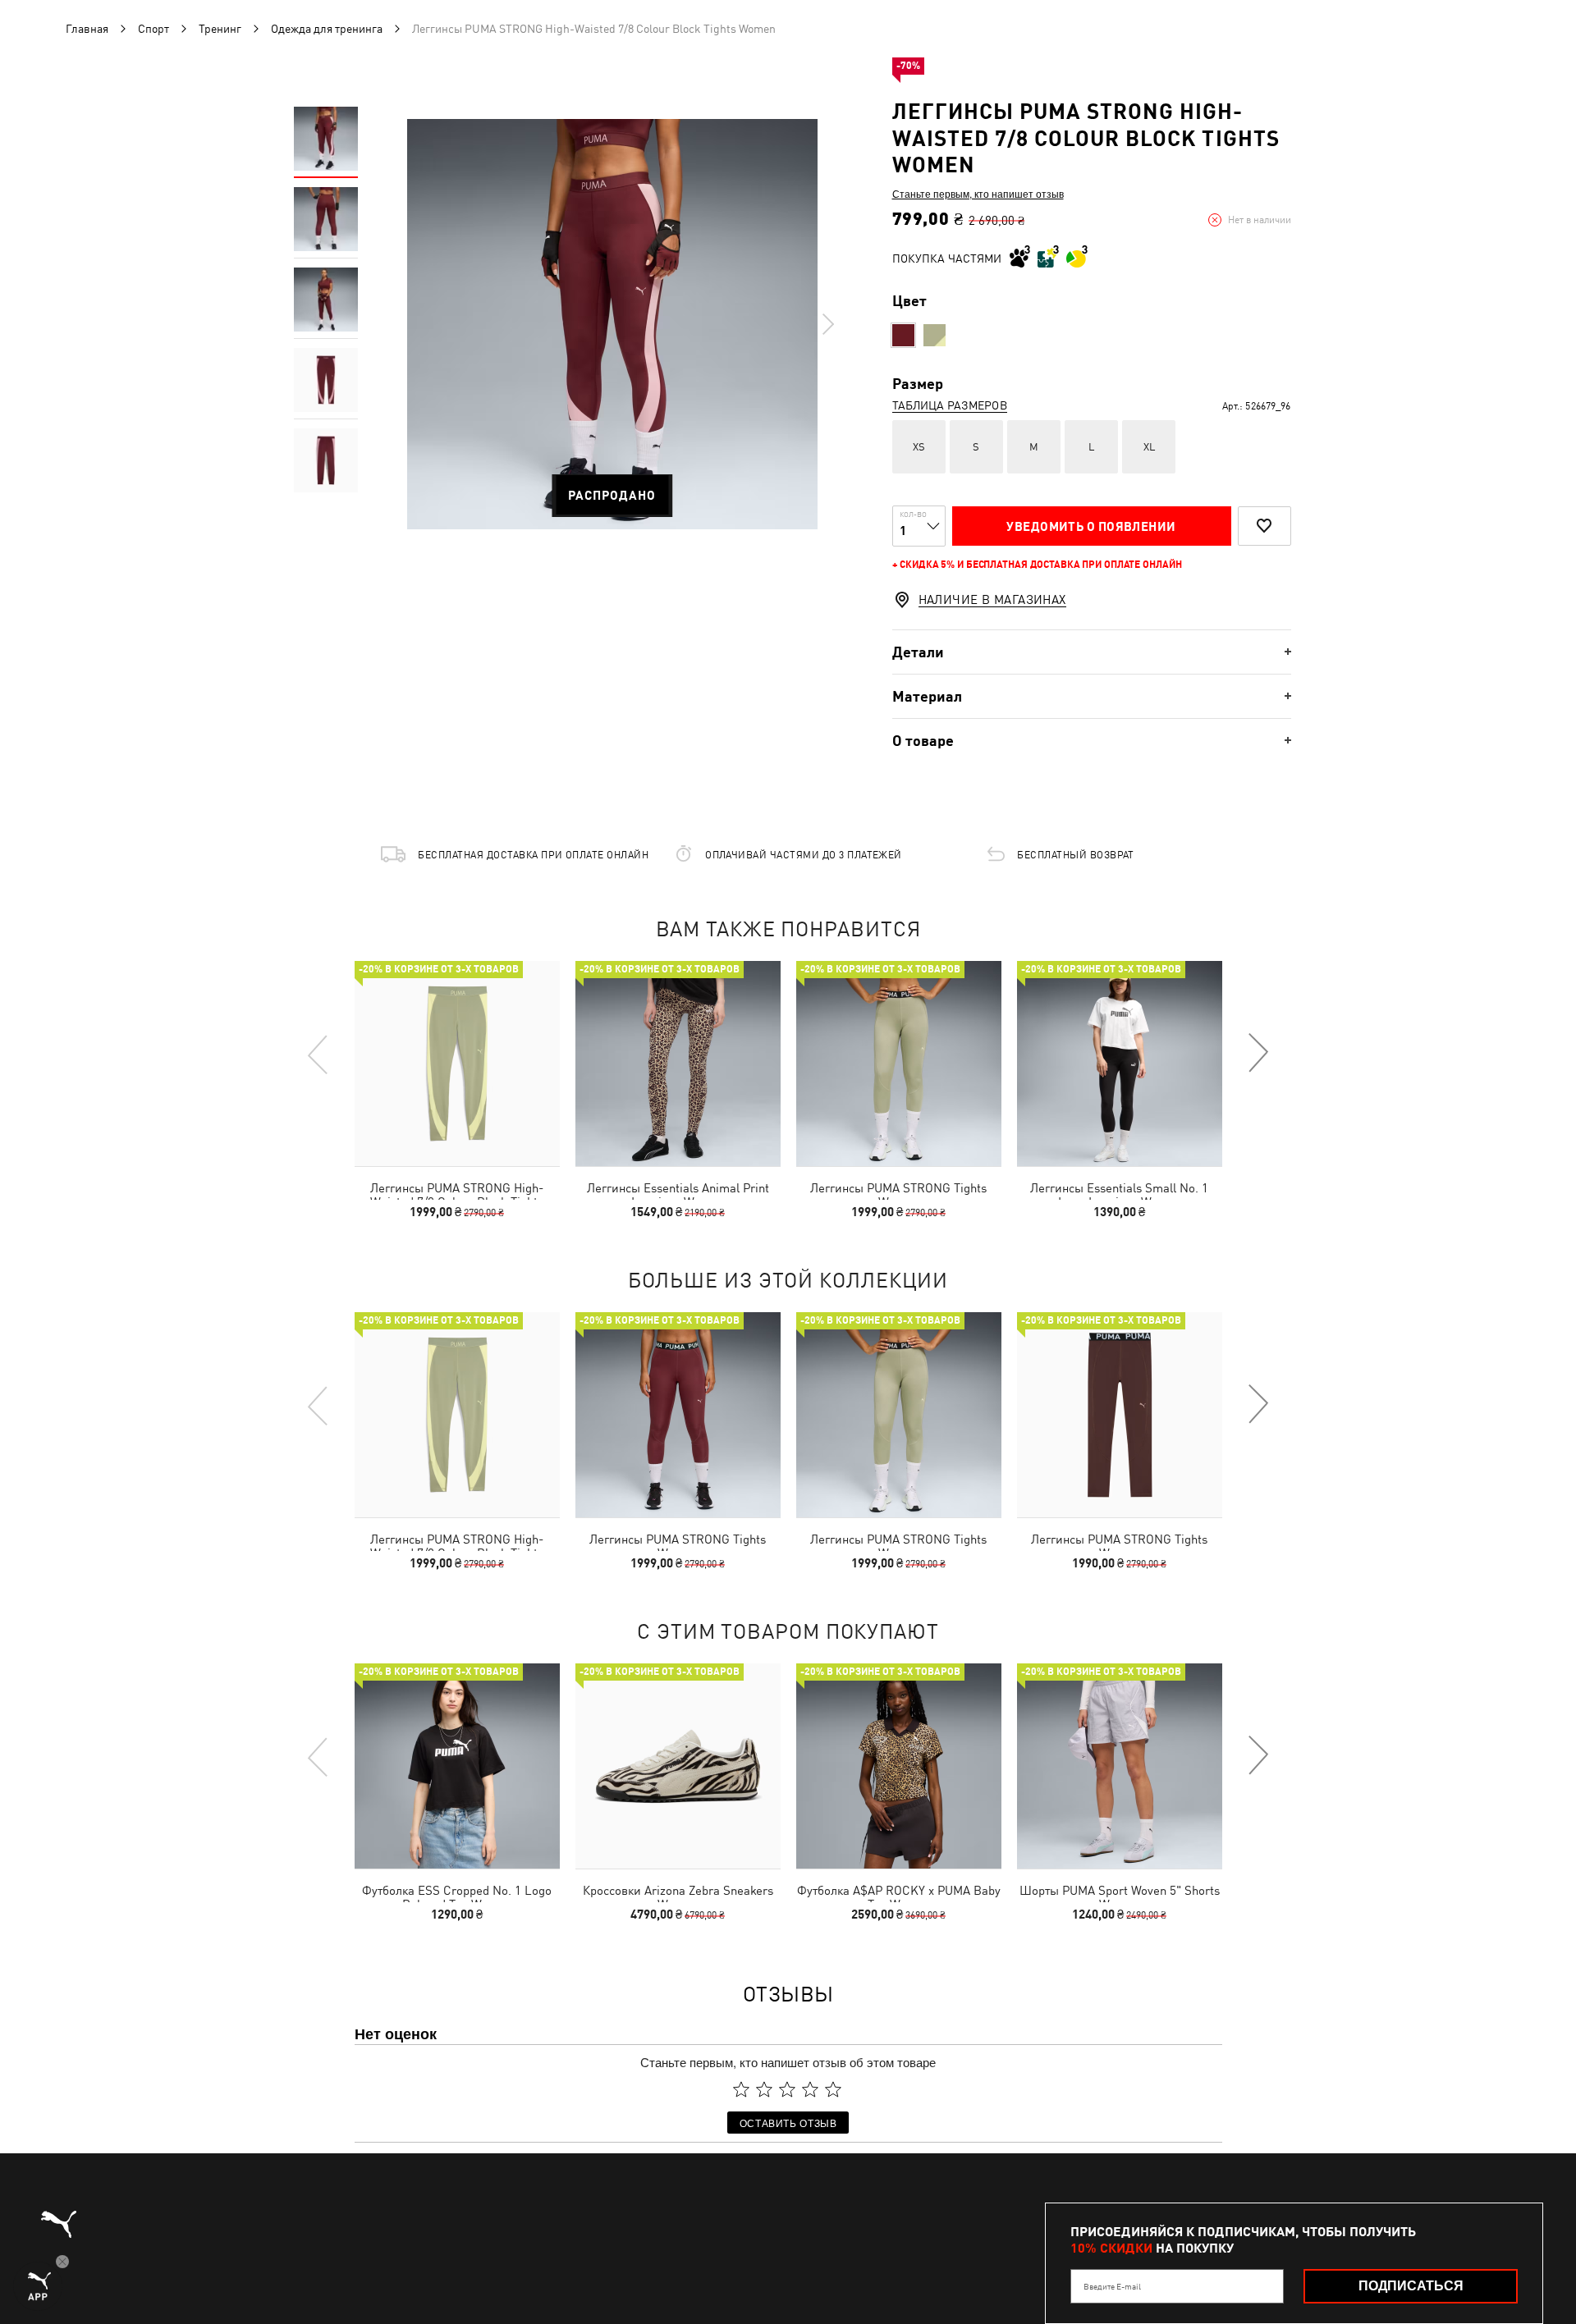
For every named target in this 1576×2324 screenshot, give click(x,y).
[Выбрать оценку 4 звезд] (810, 2089)
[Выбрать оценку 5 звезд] (833, 2089)
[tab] (1092, 652)
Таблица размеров (950, 405)
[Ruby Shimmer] (903, 335)
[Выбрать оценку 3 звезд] (787, 2089)
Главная (87, 29)
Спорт (153, 29)
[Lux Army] (935, 335)
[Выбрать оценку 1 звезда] (741, 2089)
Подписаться (1411, 2286)
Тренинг (220, 29)
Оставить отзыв (788, 2123)
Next (827, 324)
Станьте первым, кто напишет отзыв (978, 194)
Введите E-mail (1112, 2286)
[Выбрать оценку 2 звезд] (764, 2089)
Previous (318, 1054)
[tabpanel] (612, 324)
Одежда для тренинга (327, 29)
